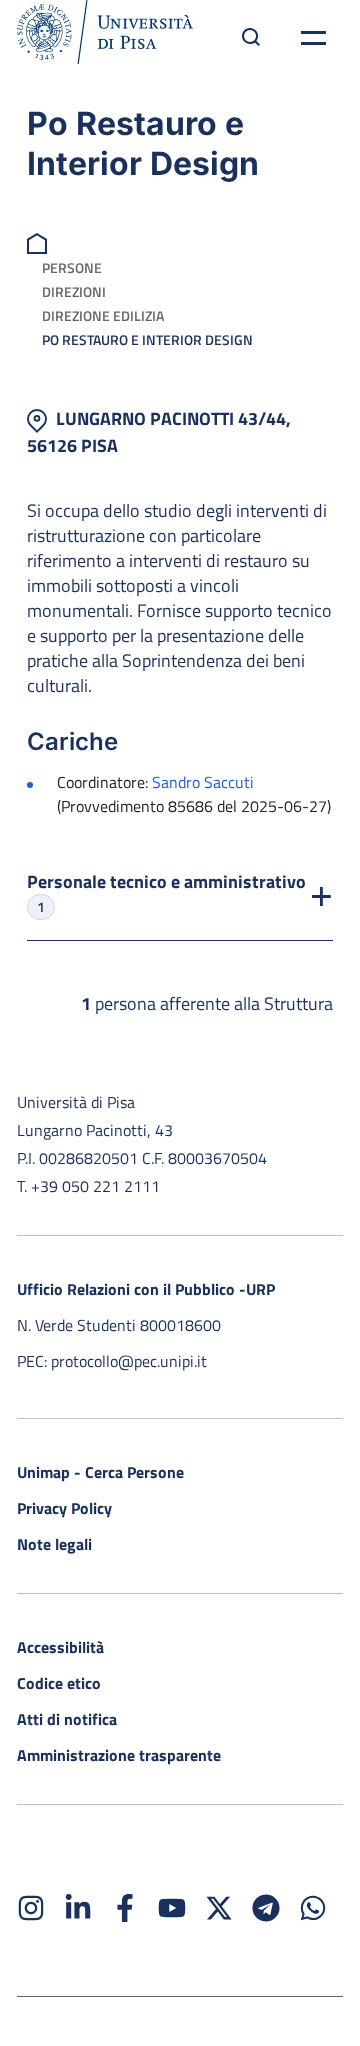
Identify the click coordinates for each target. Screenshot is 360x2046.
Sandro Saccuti (203, 782)
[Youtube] (172, 1908)
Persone (72, 267)
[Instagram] (31, 1908)
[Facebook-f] (125, 1908)
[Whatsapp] (313, 1908)
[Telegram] (266, 1908)
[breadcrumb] (39, 241)
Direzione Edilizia (103, 315)
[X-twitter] (219, 1908)
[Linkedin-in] (78, 1908)
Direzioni (74, 291)
